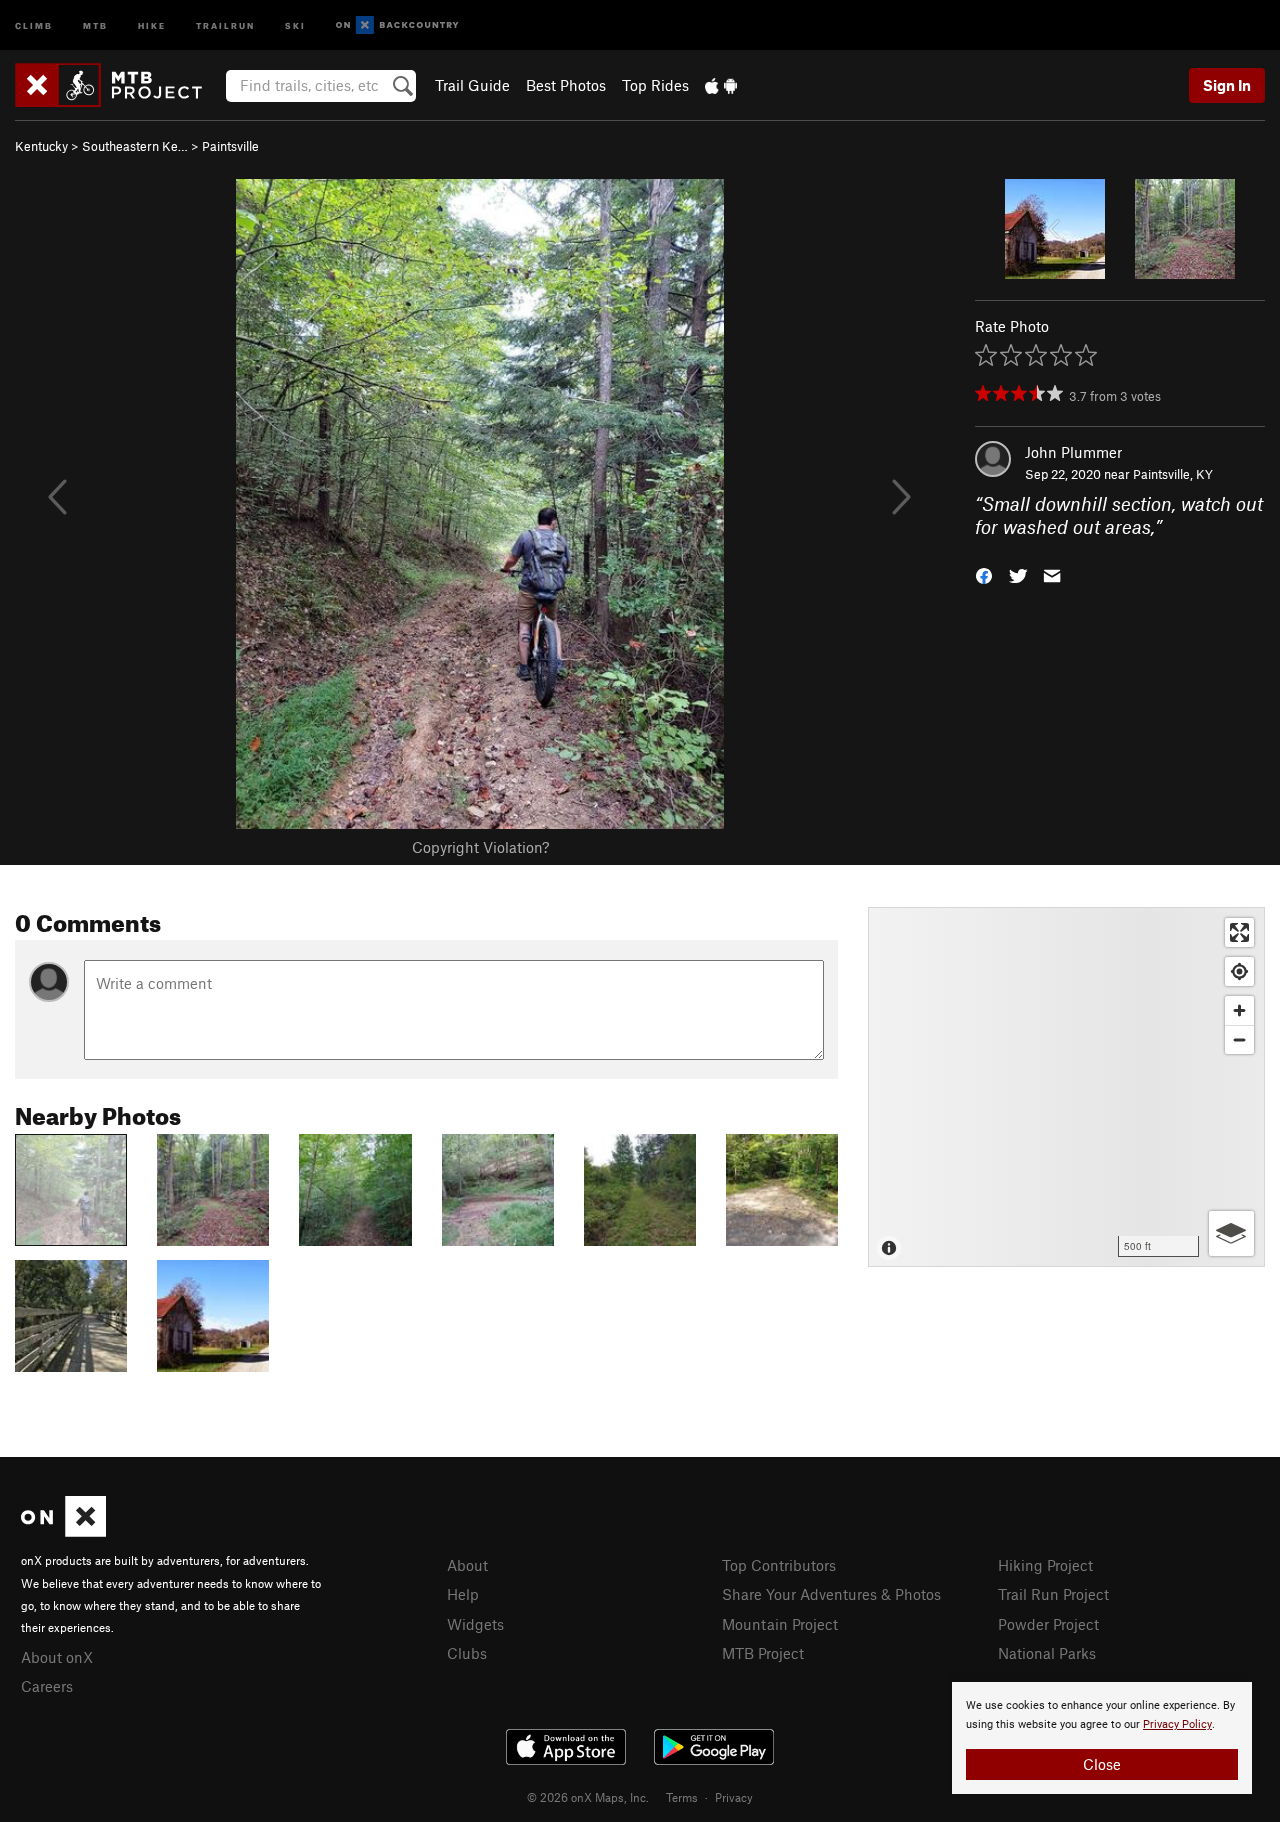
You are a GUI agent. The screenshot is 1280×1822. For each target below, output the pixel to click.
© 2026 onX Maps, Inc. (588, 1797)
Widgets (475, 1624)
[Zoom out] (1239, 1039)
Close (1102, 1764)
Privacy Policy (1177, 1724)
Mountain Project (780, 1624)
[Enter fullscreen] (1239, 932)
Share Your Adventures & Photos (831, 1594)
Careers (47, 1686)
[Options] (1231, 1233)
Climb (34, 24)
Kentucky (41, 146)
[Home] (118, 85)
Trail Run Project (1053, 1594)
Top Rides (655, 85)
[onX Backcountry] (397, 25)
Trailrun (225, 24)
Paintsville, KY (1173, 474)
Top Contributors (779, 1565)
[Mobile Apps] (721, 85)
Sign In (1227, 85)
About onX (57, 1657)
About (467, 1565)
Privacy (734, 1797)
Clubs (467, 1653)
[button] (984, 573)
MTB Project (763, 1653)
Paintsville (230, 146)
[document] (1102, 1738)
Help (463, 1594)
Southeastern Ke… (135, 146)
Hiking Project (1045, 1565)
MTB (95, 24)
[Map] (1066, 1087)
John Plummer (1073, 452)
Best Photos (566, 85)
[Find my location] (1239, 971)
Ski (295, 24)
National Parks (1047, 1653)
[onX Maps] (63, 1531)
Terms (682, 1797)
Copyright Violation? (480, 847)
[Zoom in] (1239, 1010)
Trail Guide (472, 85)
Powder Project (1048, 1624)
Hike (152, 24)
